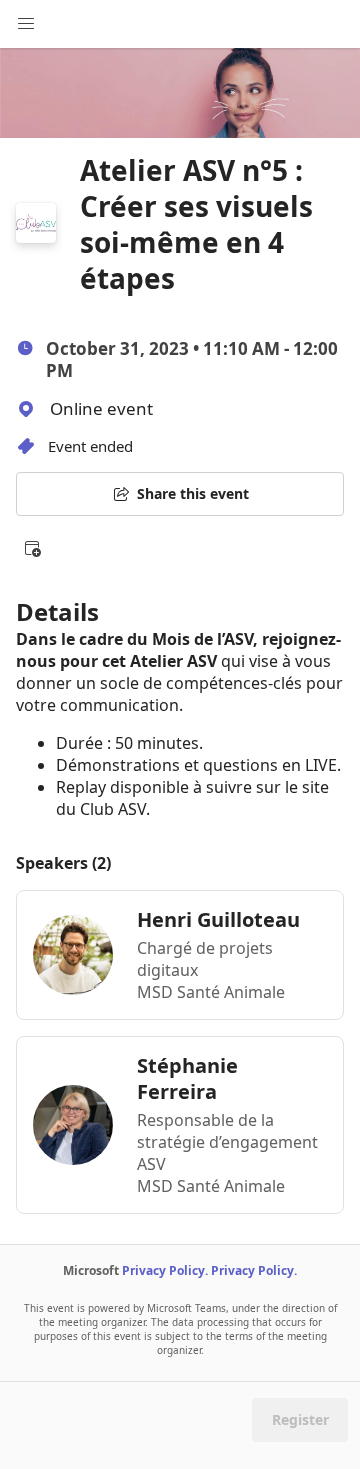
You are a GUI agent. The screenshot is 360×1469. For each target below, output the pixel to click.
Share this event (193, 493)
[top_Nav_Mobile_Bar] (26, 24)
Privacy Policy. (165, 1270)
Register (300, 1419)
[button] (32, 548)
